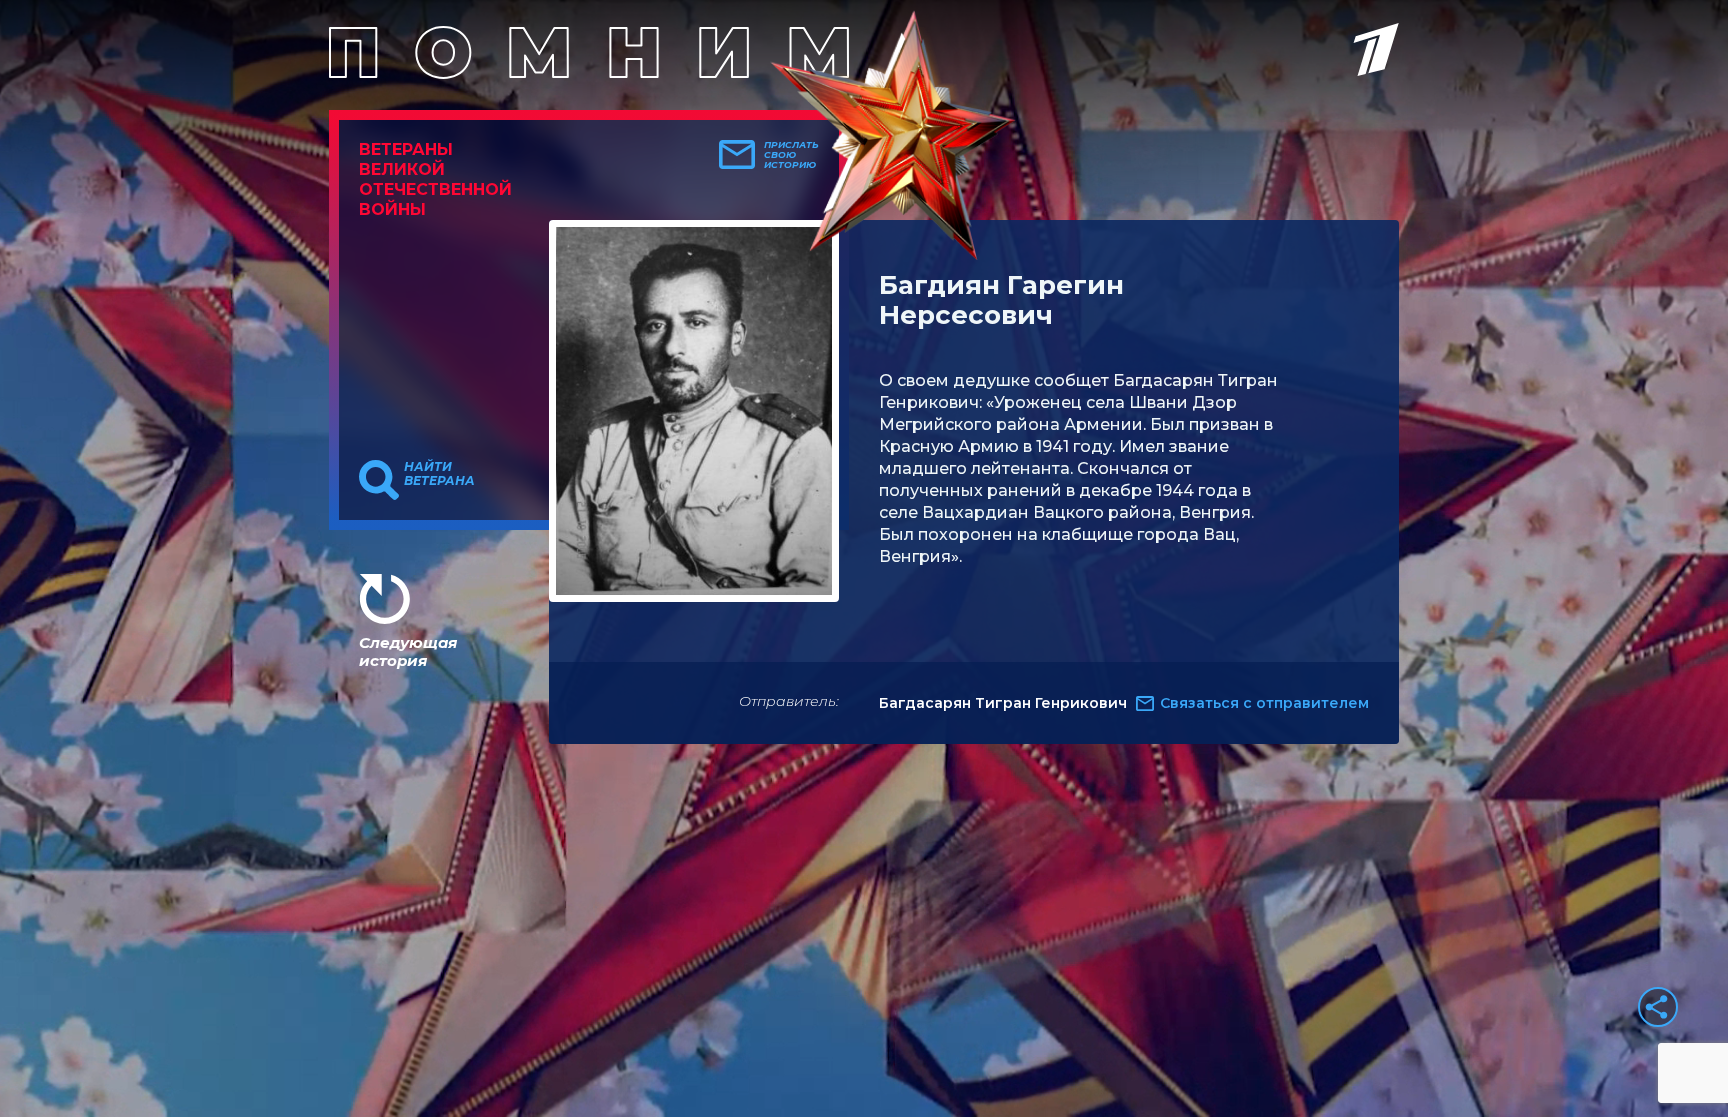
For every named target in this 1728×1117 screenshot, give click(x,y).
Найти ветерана (439, 474)
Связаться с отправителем (1264, 703)
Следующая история (408, 651)
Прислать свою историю (791, 155)
